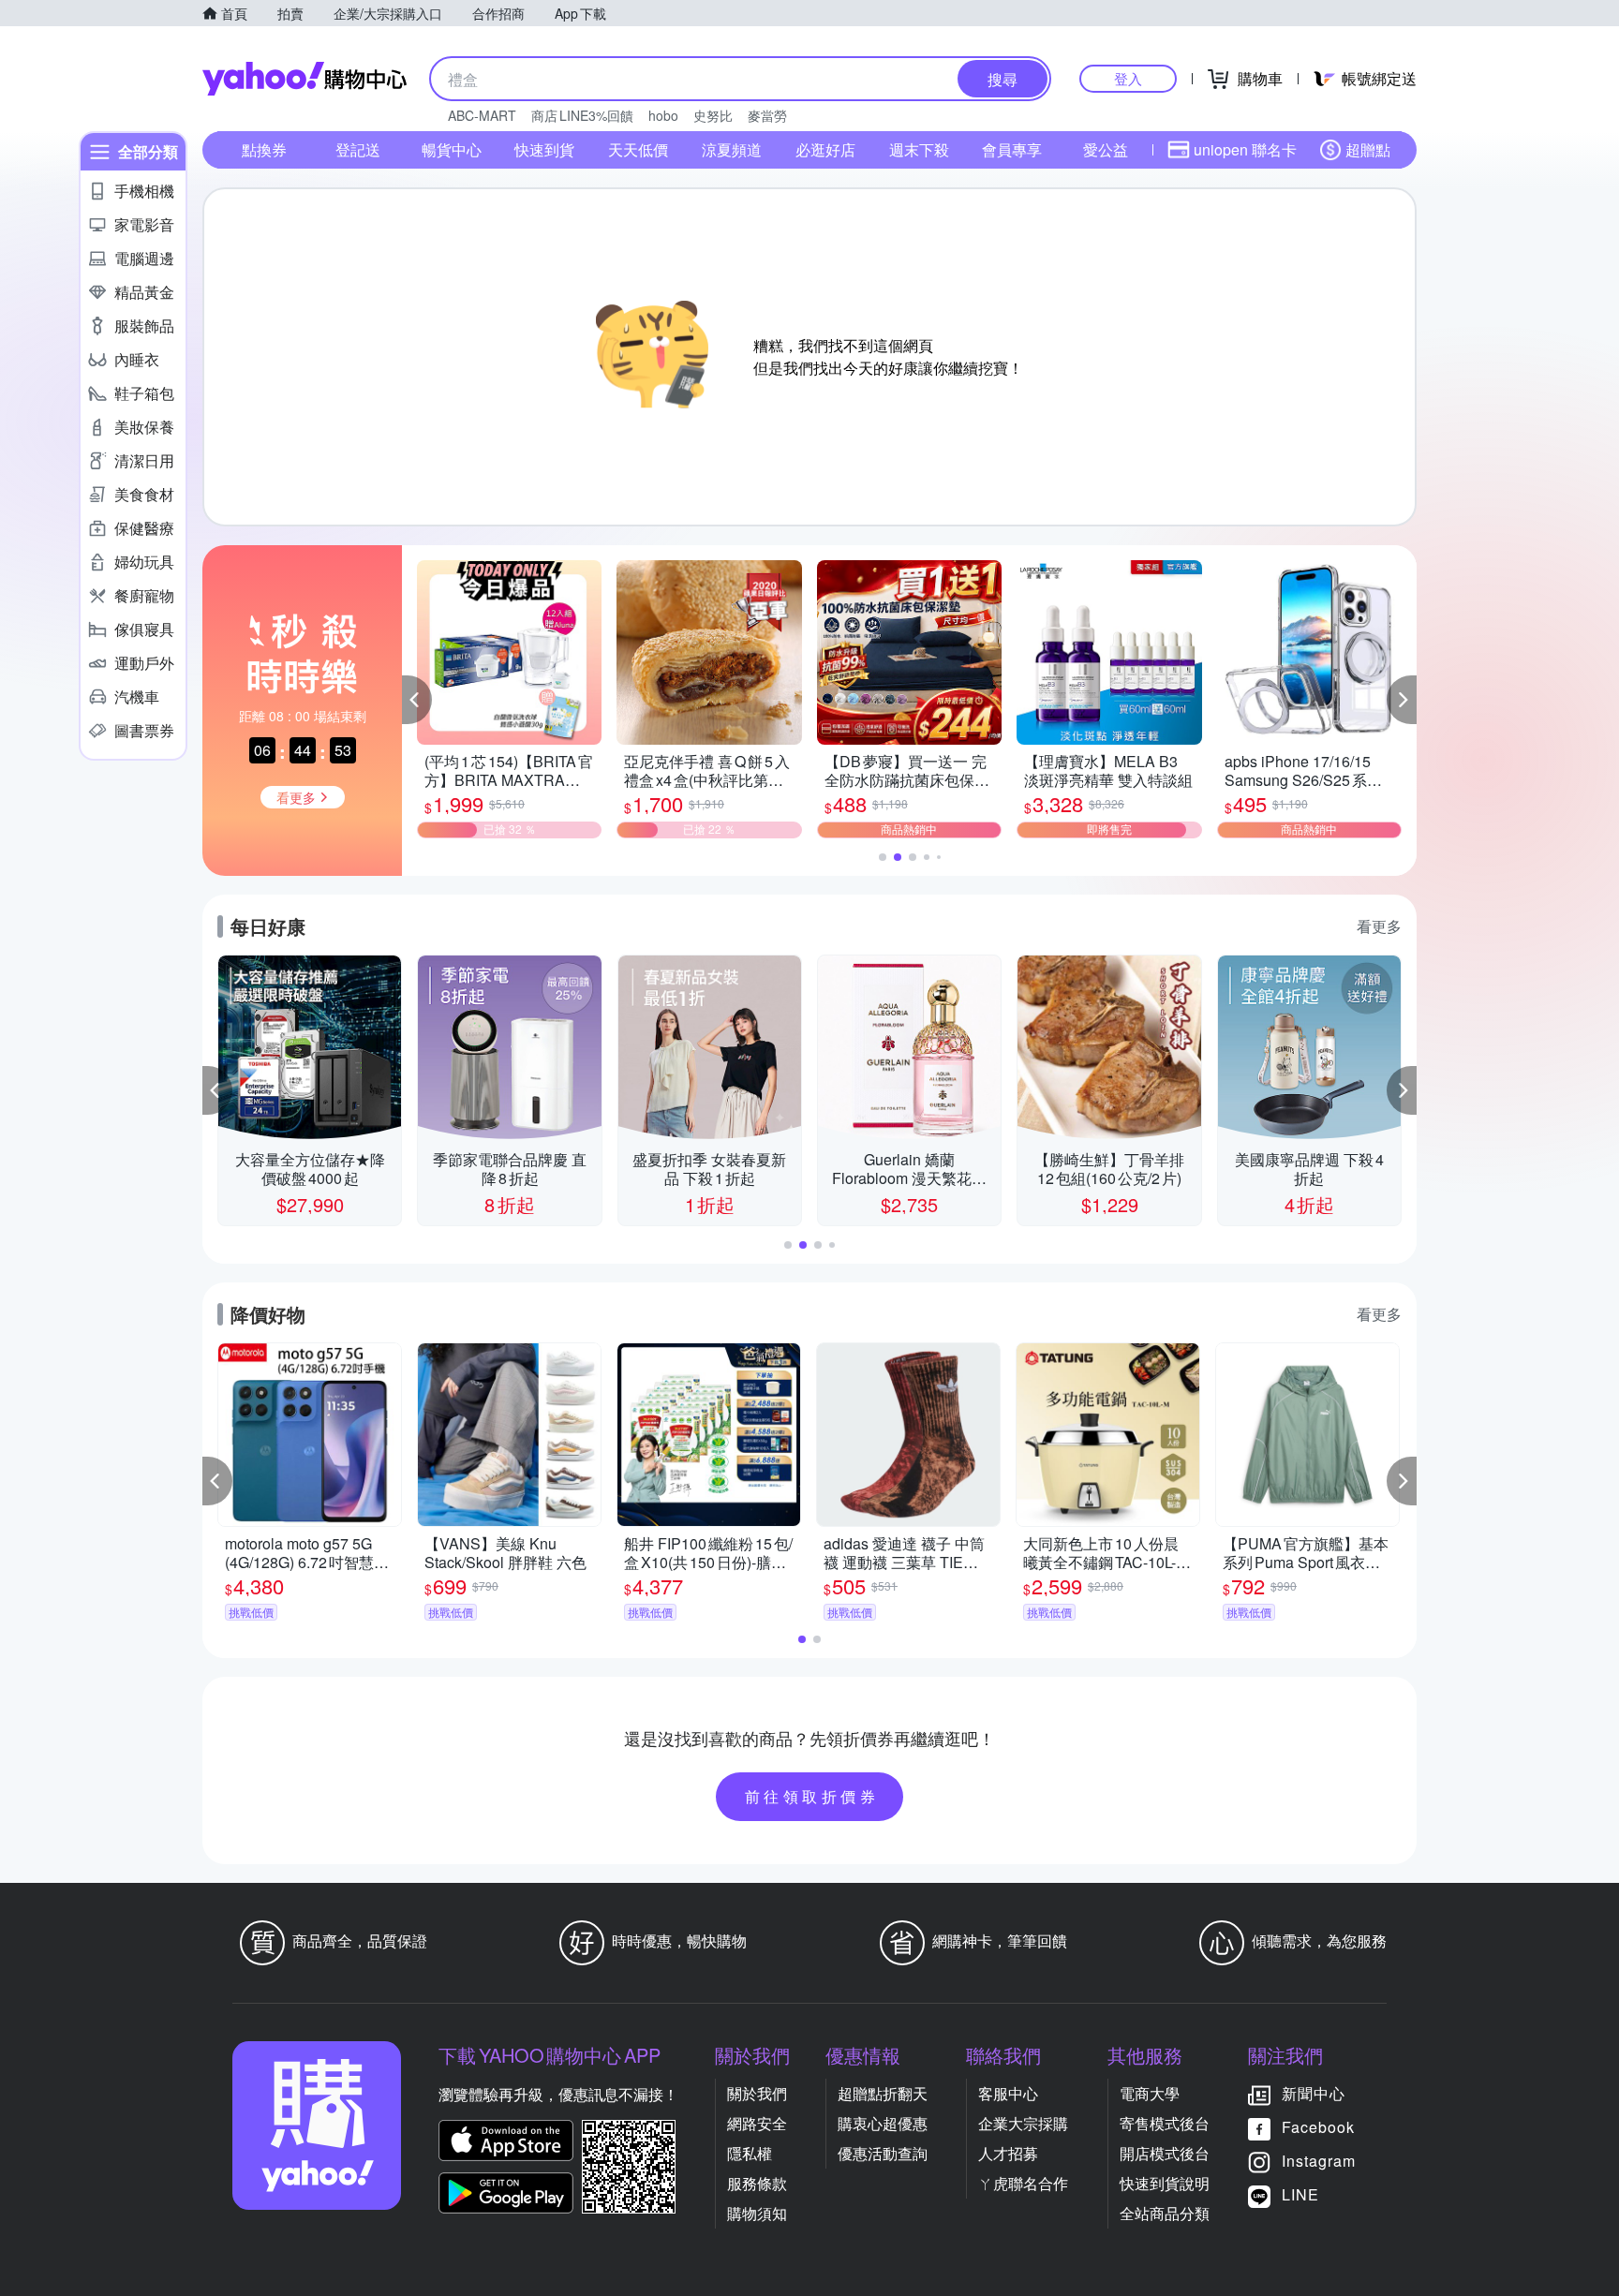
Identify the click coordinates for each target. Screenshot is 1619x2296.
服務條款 (757, 2183)
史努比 (713, 115)
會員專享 (1012, 149)
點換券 (264, 149)
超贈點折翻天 (883, 2093)
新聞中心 (1314, 2093)
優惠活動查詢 (883, 2153)
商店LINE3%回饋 (582, 115)
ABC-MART (482, 115)
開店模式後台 (1165, 2153)
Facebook (1318, 2127)
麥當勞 (767, 115)
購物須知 (757, 2213)
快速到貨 (544, 149)
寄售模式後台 (1165, 2123)
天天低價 (638, 149)
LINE (1300, 2194)
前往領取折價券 (812, 1796)
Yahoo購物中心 (304, 79)
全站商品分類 (1165, 2213)
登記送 (358, 149)
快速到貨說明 (1165, 2183)
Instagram (1319, 2161)
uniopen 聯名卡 (1245, 149)
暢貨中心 (452, 149)
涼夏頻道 (732, 149)
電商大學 (1150, 2093)
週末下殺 (919, 149)
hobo (663, 115)
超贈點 (1368, 149)
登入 (1128, 78)
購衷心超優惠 (883, 2123)
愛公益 (1106, 149)
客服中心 (1008, 2093)
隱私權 (750, 2153)
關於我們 (757, 2093)
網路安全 (757, 2123)
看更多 (1379, 926)
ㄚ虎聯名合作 (1023, 2183)
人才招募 (1008, 2153)
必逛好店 (825, 149)
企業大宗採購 (1023, 2123)
